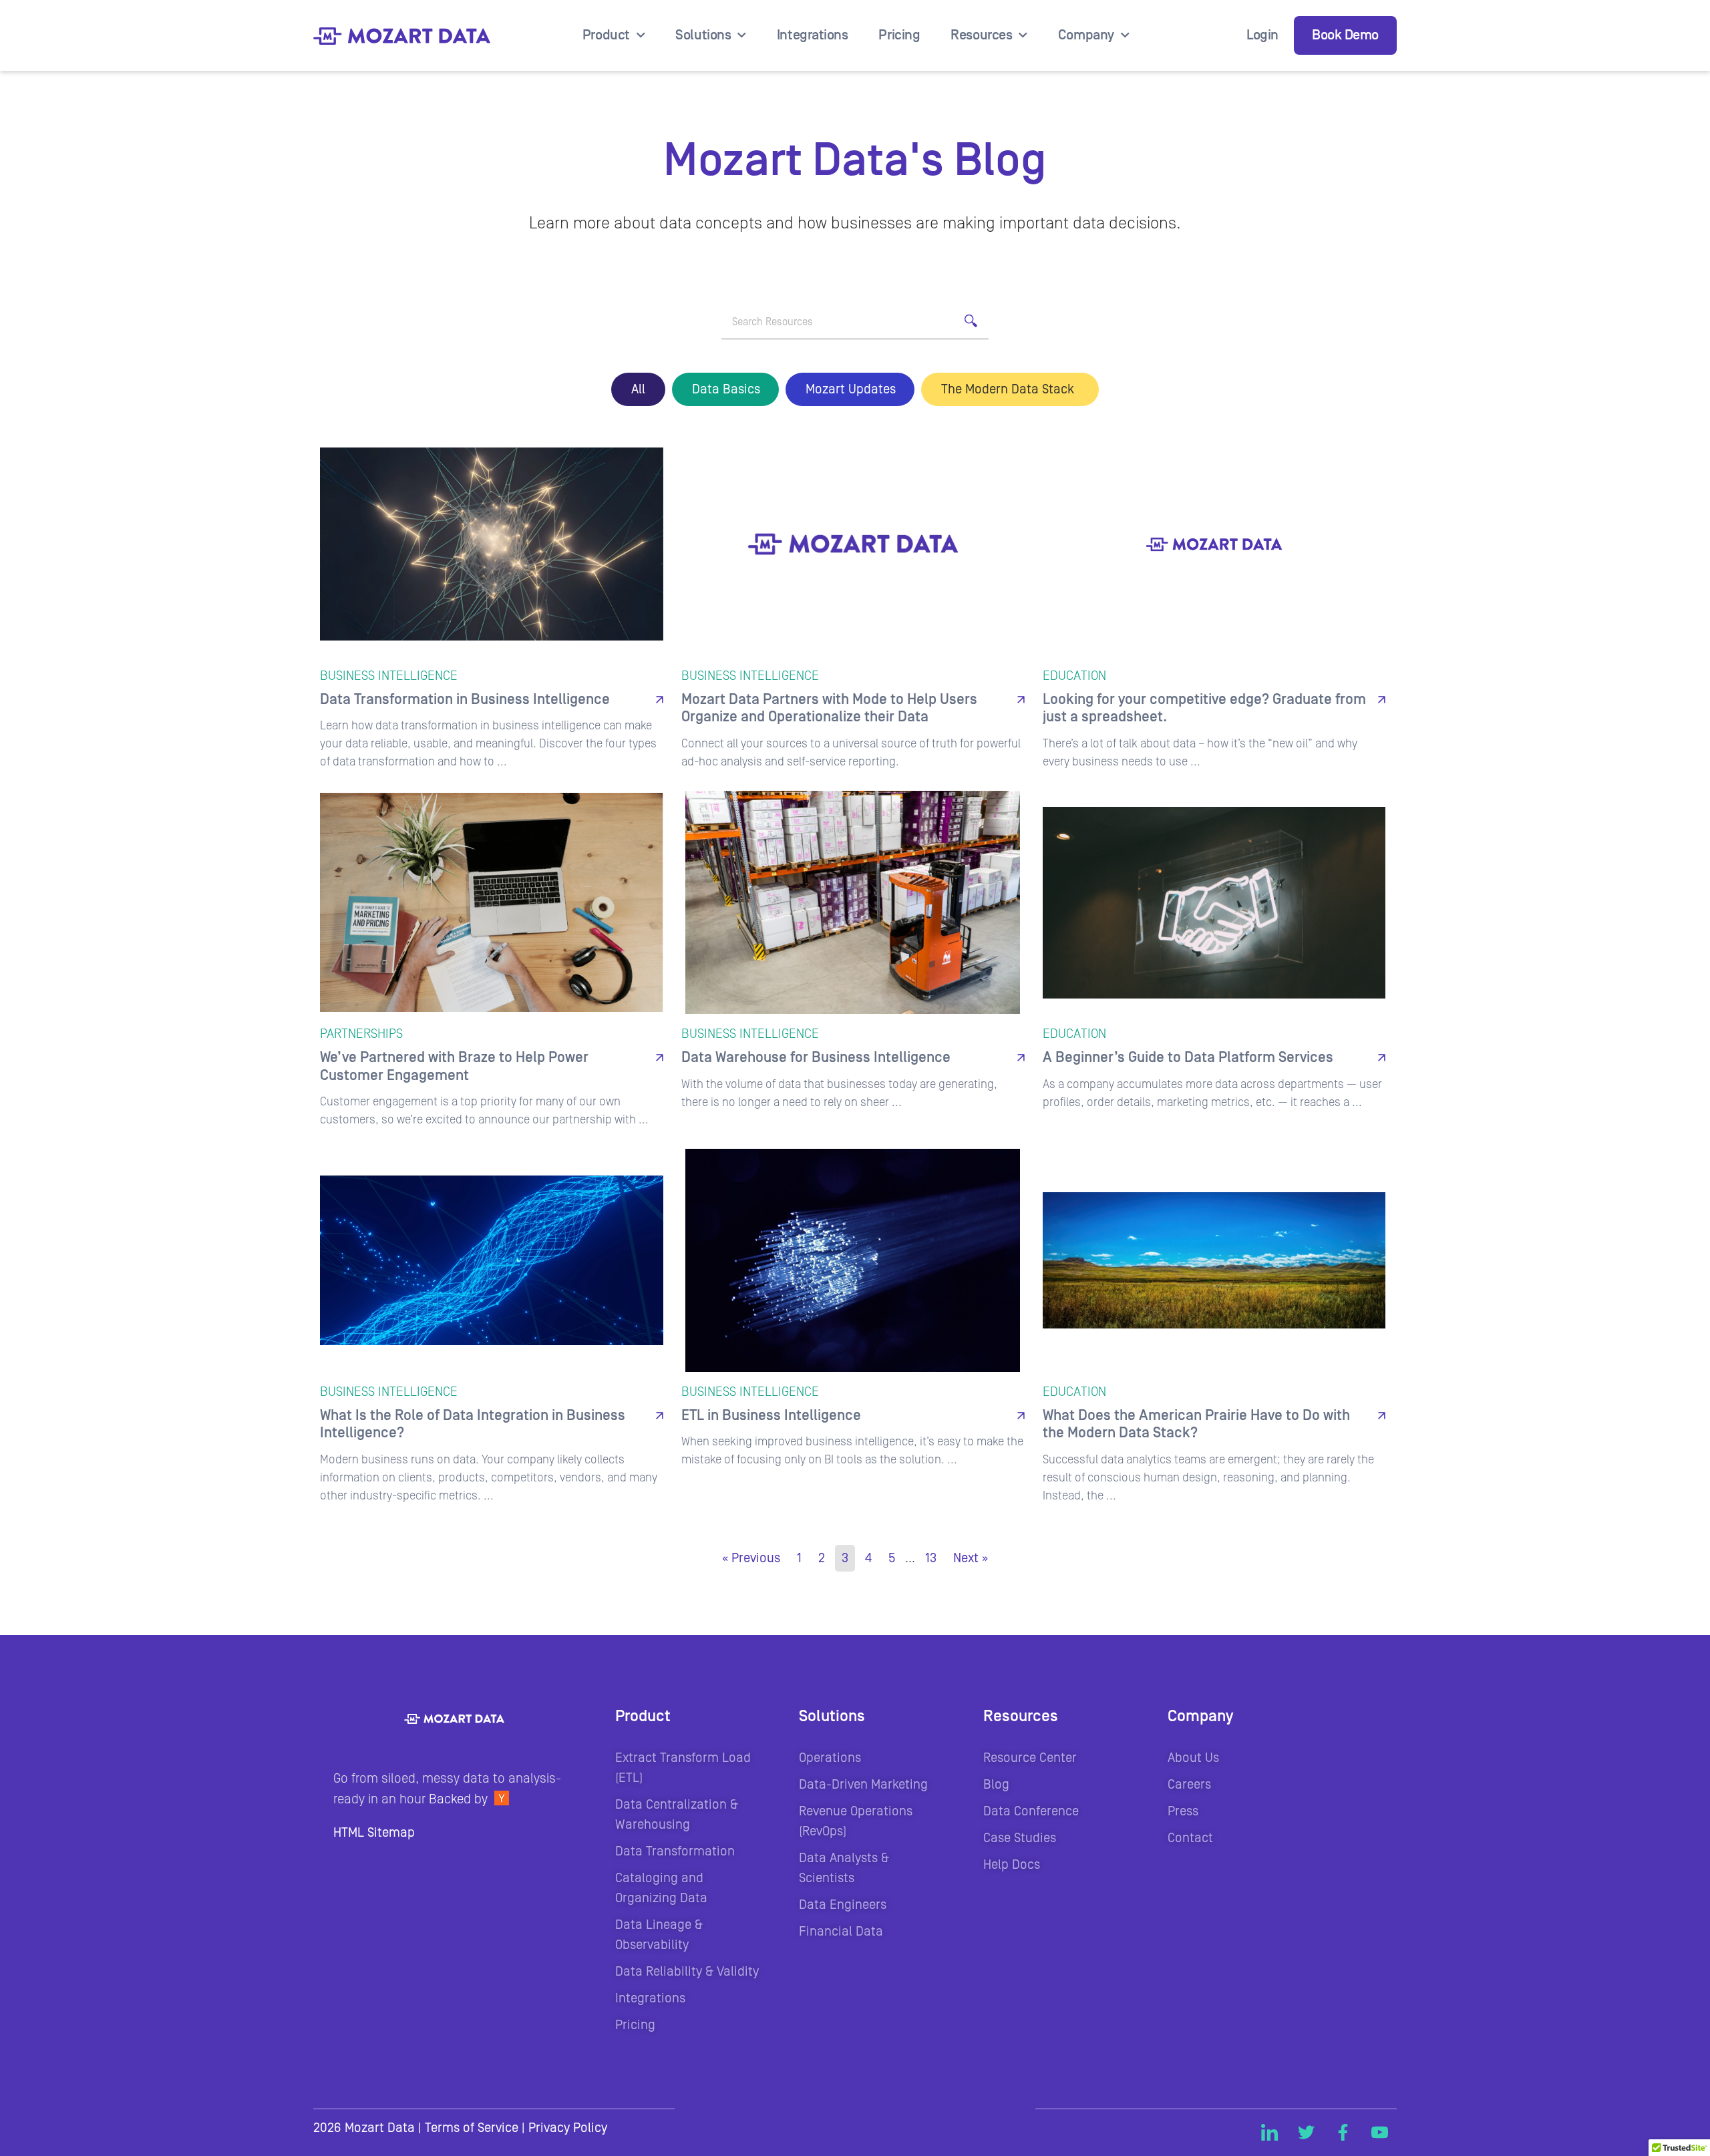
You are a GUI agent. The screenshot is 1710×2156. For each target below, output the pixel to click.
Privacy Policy (568, 2128)
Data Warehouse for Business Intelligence (816, 1058)
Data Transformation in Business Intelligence (465, 700)
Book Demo (1345, 35)
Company (1086, 35)
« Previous (751, 1558)
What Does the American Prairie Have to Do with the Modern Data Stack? (1196, 1424)
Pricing (899, 35)
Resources (981, 35)
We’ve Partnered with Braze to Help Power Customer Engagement (454, 1066)
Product (606, 35)
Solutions (703, 35)
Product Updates (1010, 389)
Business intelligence (389, 676)
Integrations (813, 35)
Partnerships (361, 1034)
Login (1262, 35)
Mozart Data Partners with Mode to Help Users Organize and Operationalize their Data (829, 708)
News (850, 389)
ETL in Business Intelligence (771, 1416)
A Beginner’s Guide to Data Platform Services (1188, 1058)
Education (725, 389)
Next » (971, 1558)
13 (931, 1558)
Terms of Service (472, 2128)
